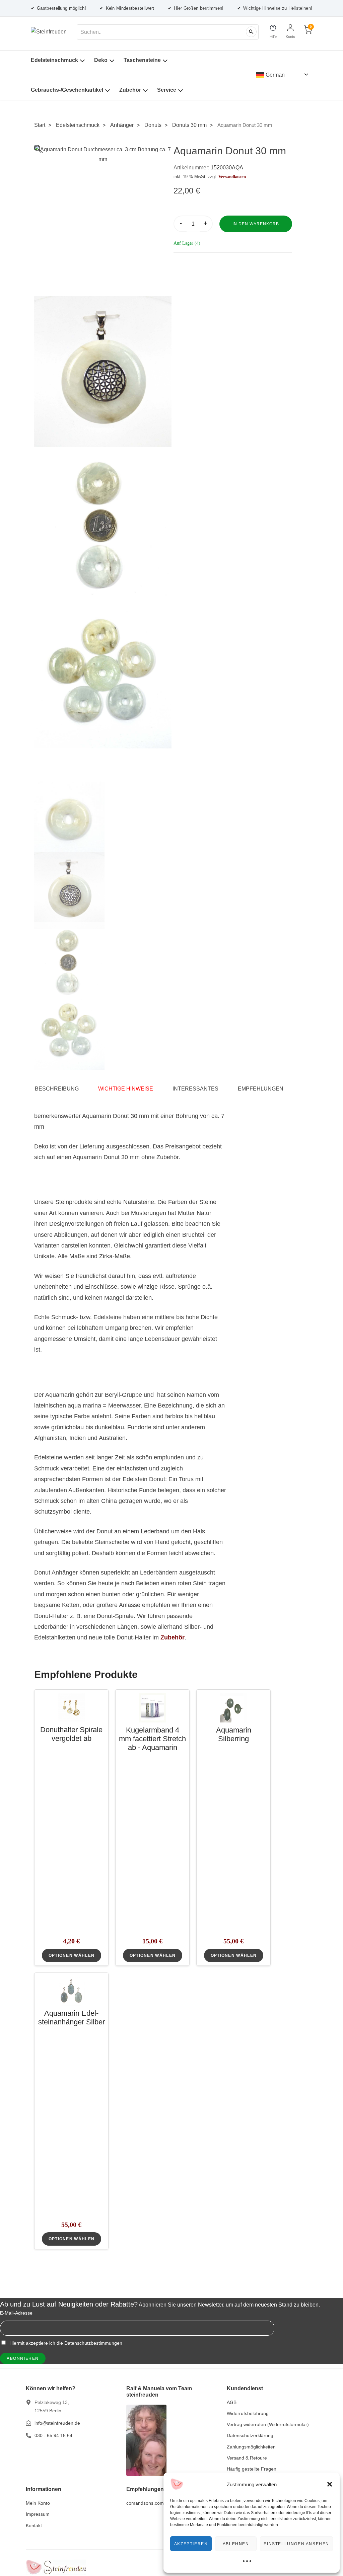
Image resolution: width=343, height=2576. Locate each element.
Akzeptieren (191, 2544)
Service (167, 90)
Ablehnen (236, 2544)
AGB (232, 2402)
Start (40, 125)
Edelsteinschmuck (54, 60)
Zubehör (130, 90)
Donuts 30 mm (189, 125)
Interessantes (195, 1089)
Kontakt (34, 2525)
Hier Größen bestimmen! (196, 8)
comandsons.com (145, 2503)
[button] (330, 2484)
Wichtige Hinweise (126, 1089)
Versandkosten (232, 177)
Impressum (38, 2514)
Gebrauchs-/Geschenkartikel (67, 90)
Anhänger (122, 125)
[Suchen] (251, 32)
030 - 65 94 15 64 (53, 2435)
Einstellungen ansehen (296, 2544)
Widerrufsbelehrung (248, 2413)
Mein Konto (38, 2503)
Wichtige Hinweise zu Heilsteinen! (275, 8)
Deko (101, 60)
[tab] (60, 1089)
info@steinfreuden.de (57, 2423)
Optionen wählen (72, 1955)
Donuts (153, 125)
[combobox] (168, 32)
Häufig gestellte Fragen (252, 2469)
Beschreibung (57, 1089)
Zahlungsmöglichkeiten (251, 2447)
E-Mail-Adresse (16, 2313)
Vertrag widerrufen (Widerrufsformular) (268, 2424)
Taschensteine (142, 60)
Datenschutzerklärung (250, 2435)
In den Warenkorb (256, 224)
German (275, 75)
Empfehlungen (261, 1089)
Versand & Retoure (247, 2458)
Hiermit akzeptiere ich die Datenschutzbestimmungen (65, 2343)
